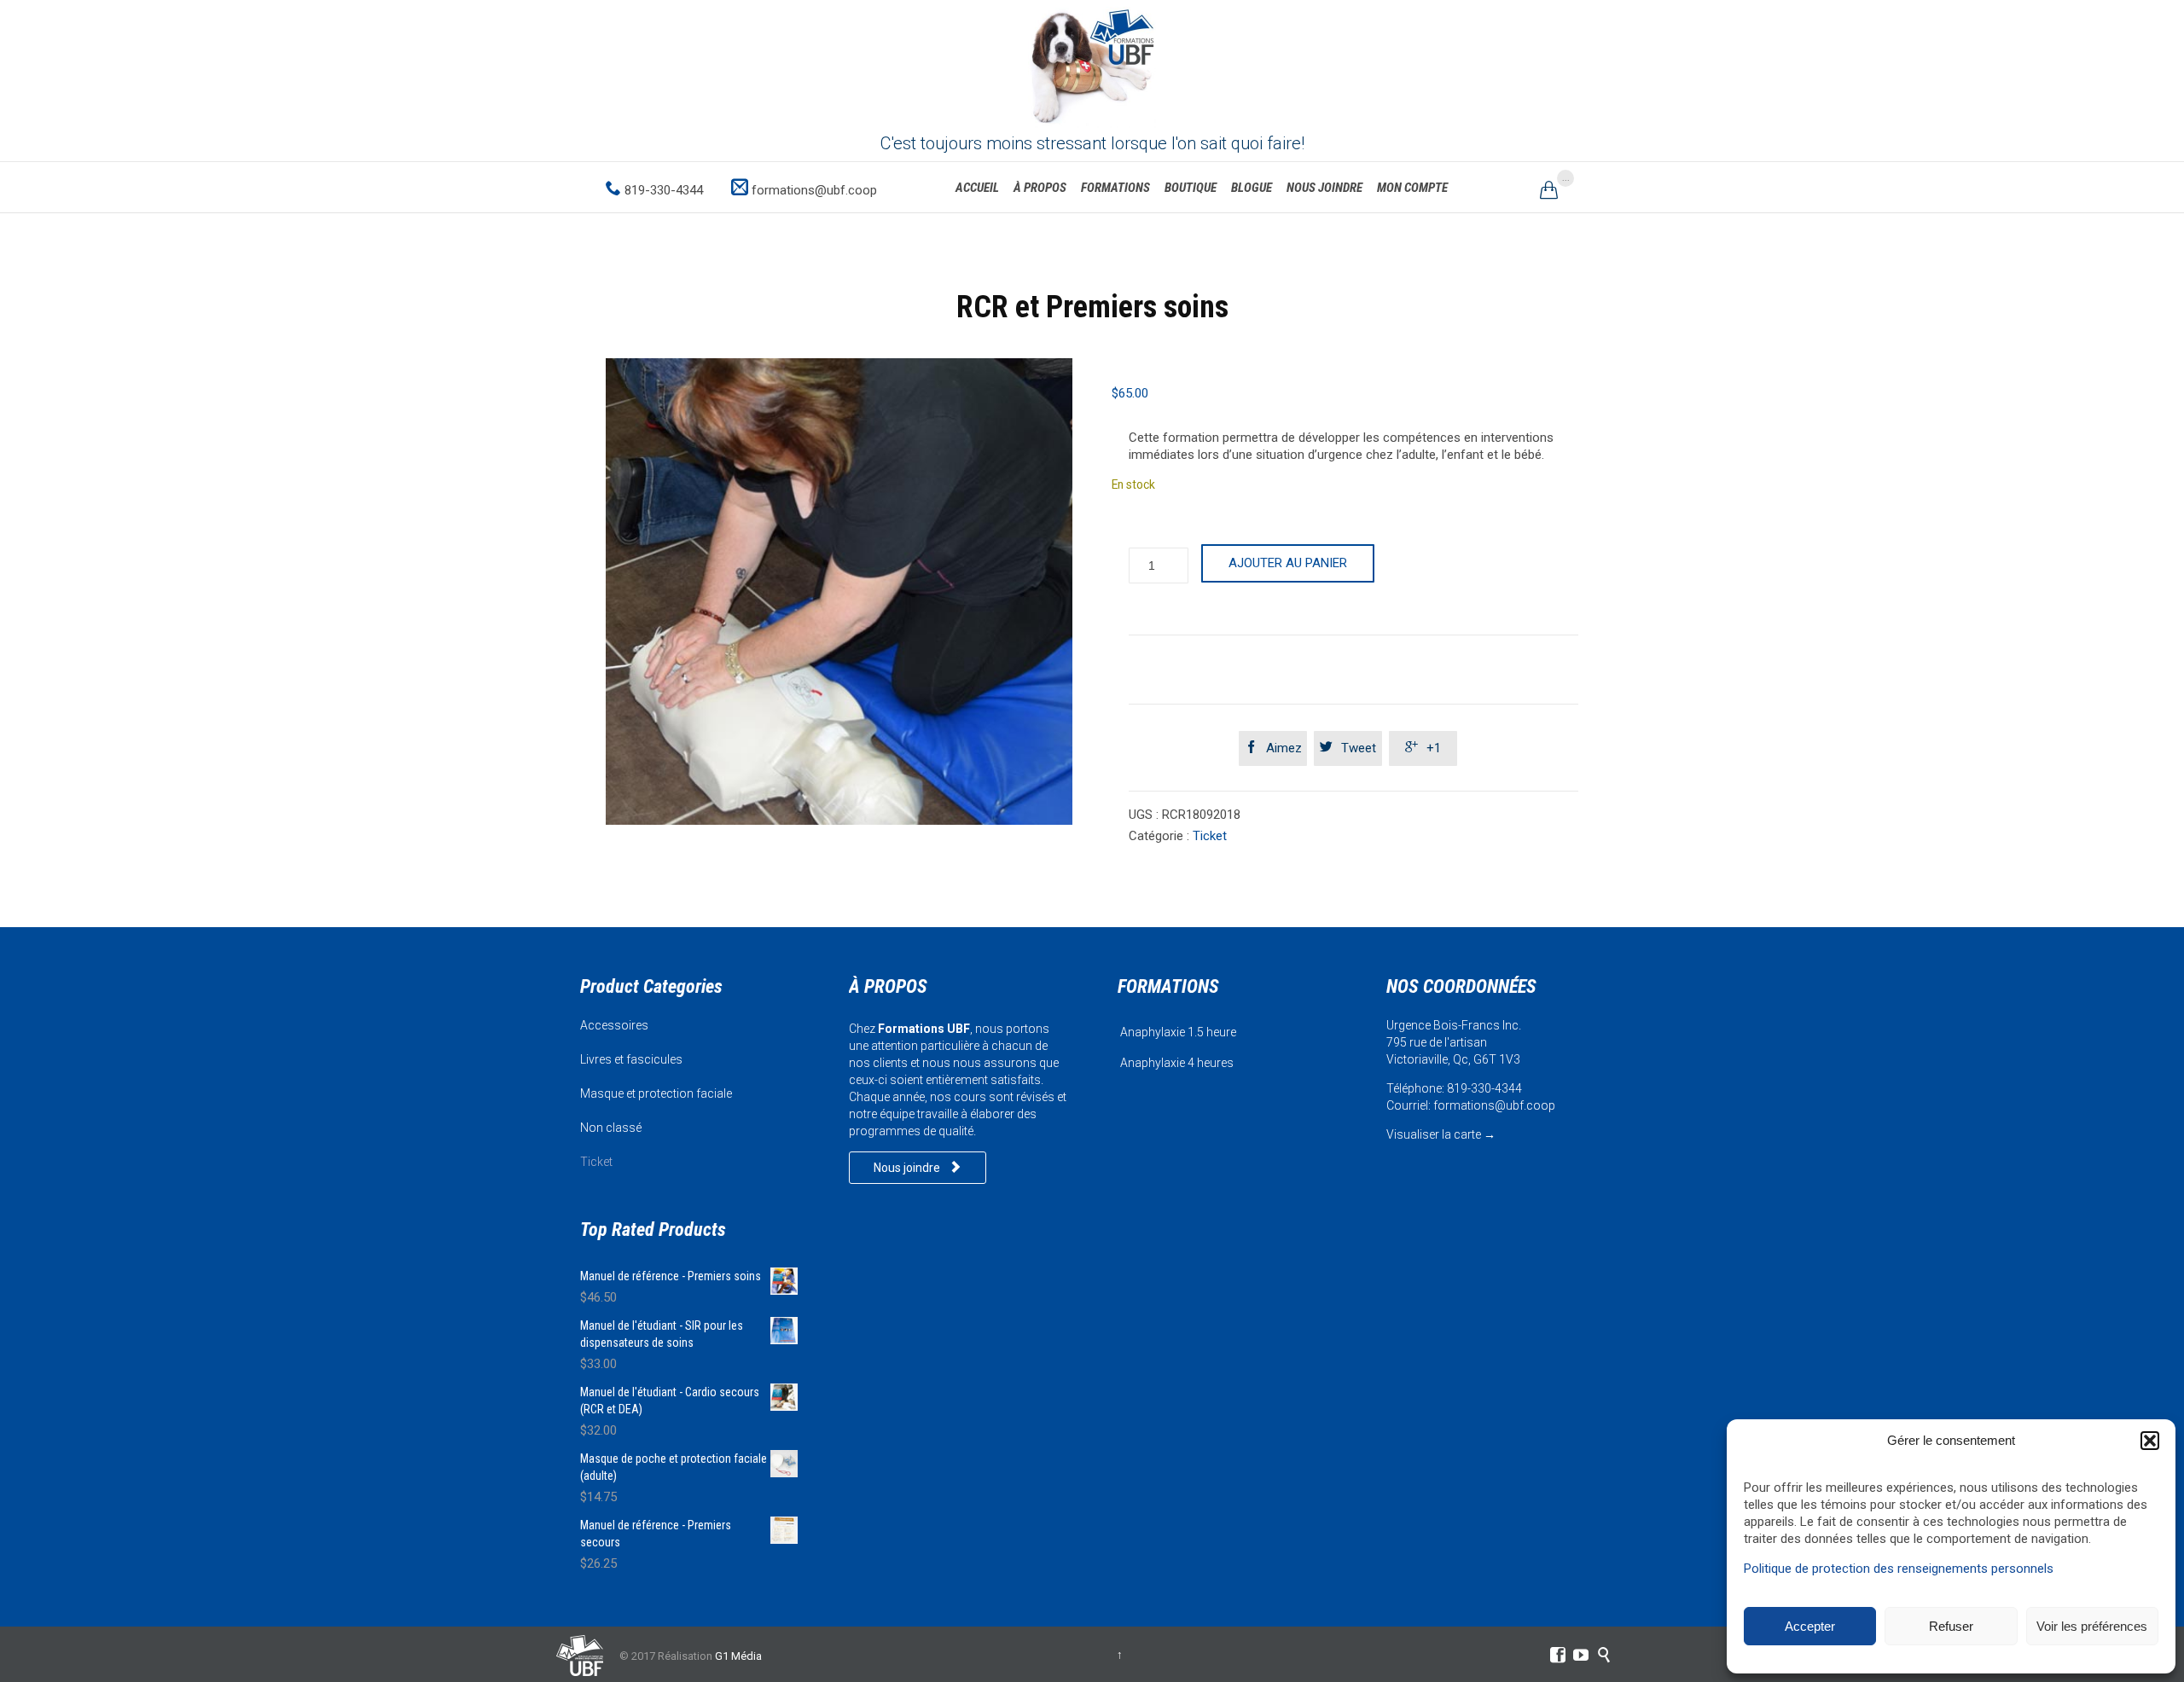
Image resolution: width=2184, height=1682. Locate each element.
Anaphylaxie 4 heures (1177, 1063)
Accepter (1810, 1626)
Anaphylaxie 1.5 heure (1178, 1032)
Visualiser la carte (1434, 1134)
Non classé (611, 1128)
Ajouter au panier (1288, 563)
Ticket (1210, 836)
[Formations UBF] (1092, 64)
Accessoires (614, 1025)
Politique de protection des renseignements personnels (1899, 1569)
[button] (2150, 1441)
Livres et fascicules (631, 1059)
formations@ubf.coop (1494, 1105)
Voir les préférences (2092, 1626)
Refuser (1951, 1626)
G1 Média (738, 1656)
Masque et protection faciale (656, 1093)
